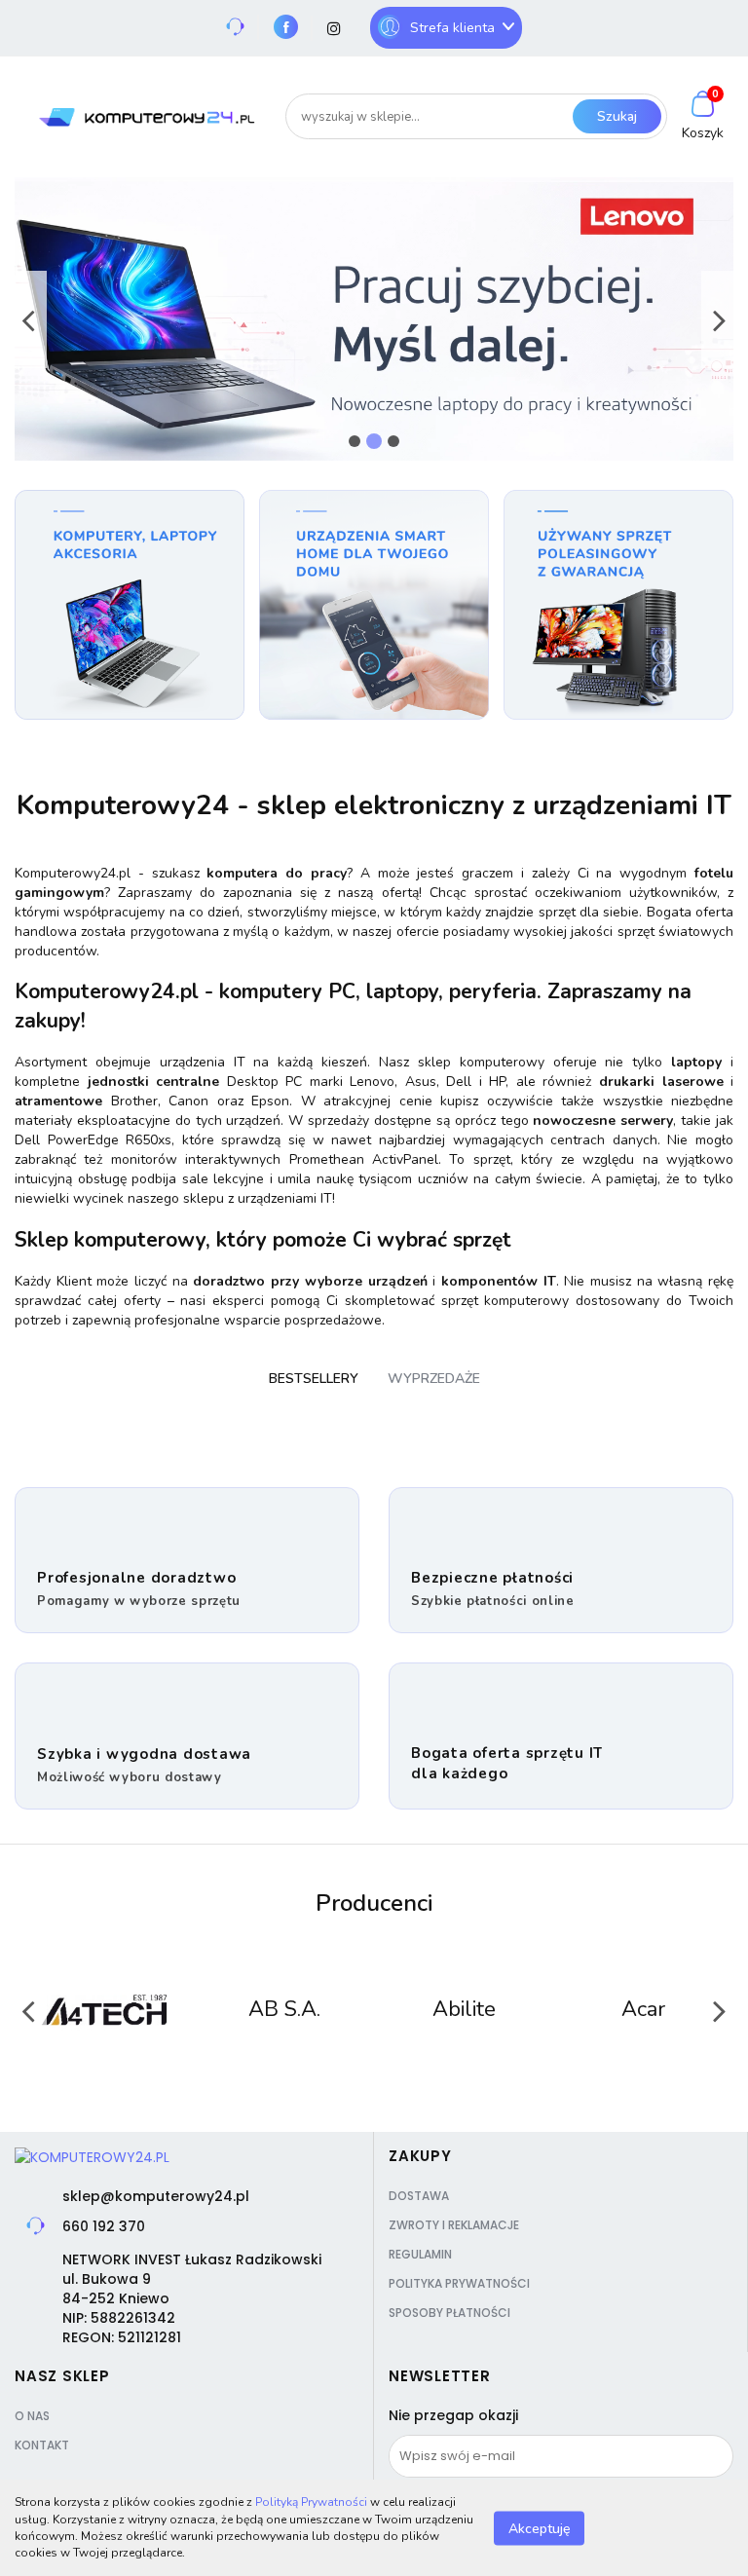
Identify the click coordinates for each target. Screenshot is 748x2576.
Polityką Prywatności (311, 2502)
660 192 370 (104, 2226)
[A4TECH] (105, 2010)
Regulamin (420, 2254)
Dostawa (419, 2196)
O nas (32, 2416)
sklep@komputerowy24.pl (156, 2196)
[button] (420, 2156)
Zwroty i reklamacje (454, 2225)
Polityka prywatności (459, 2283)
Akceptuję (539, 2528)
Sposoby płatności (449, 2313)
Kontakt (42, 2445)
